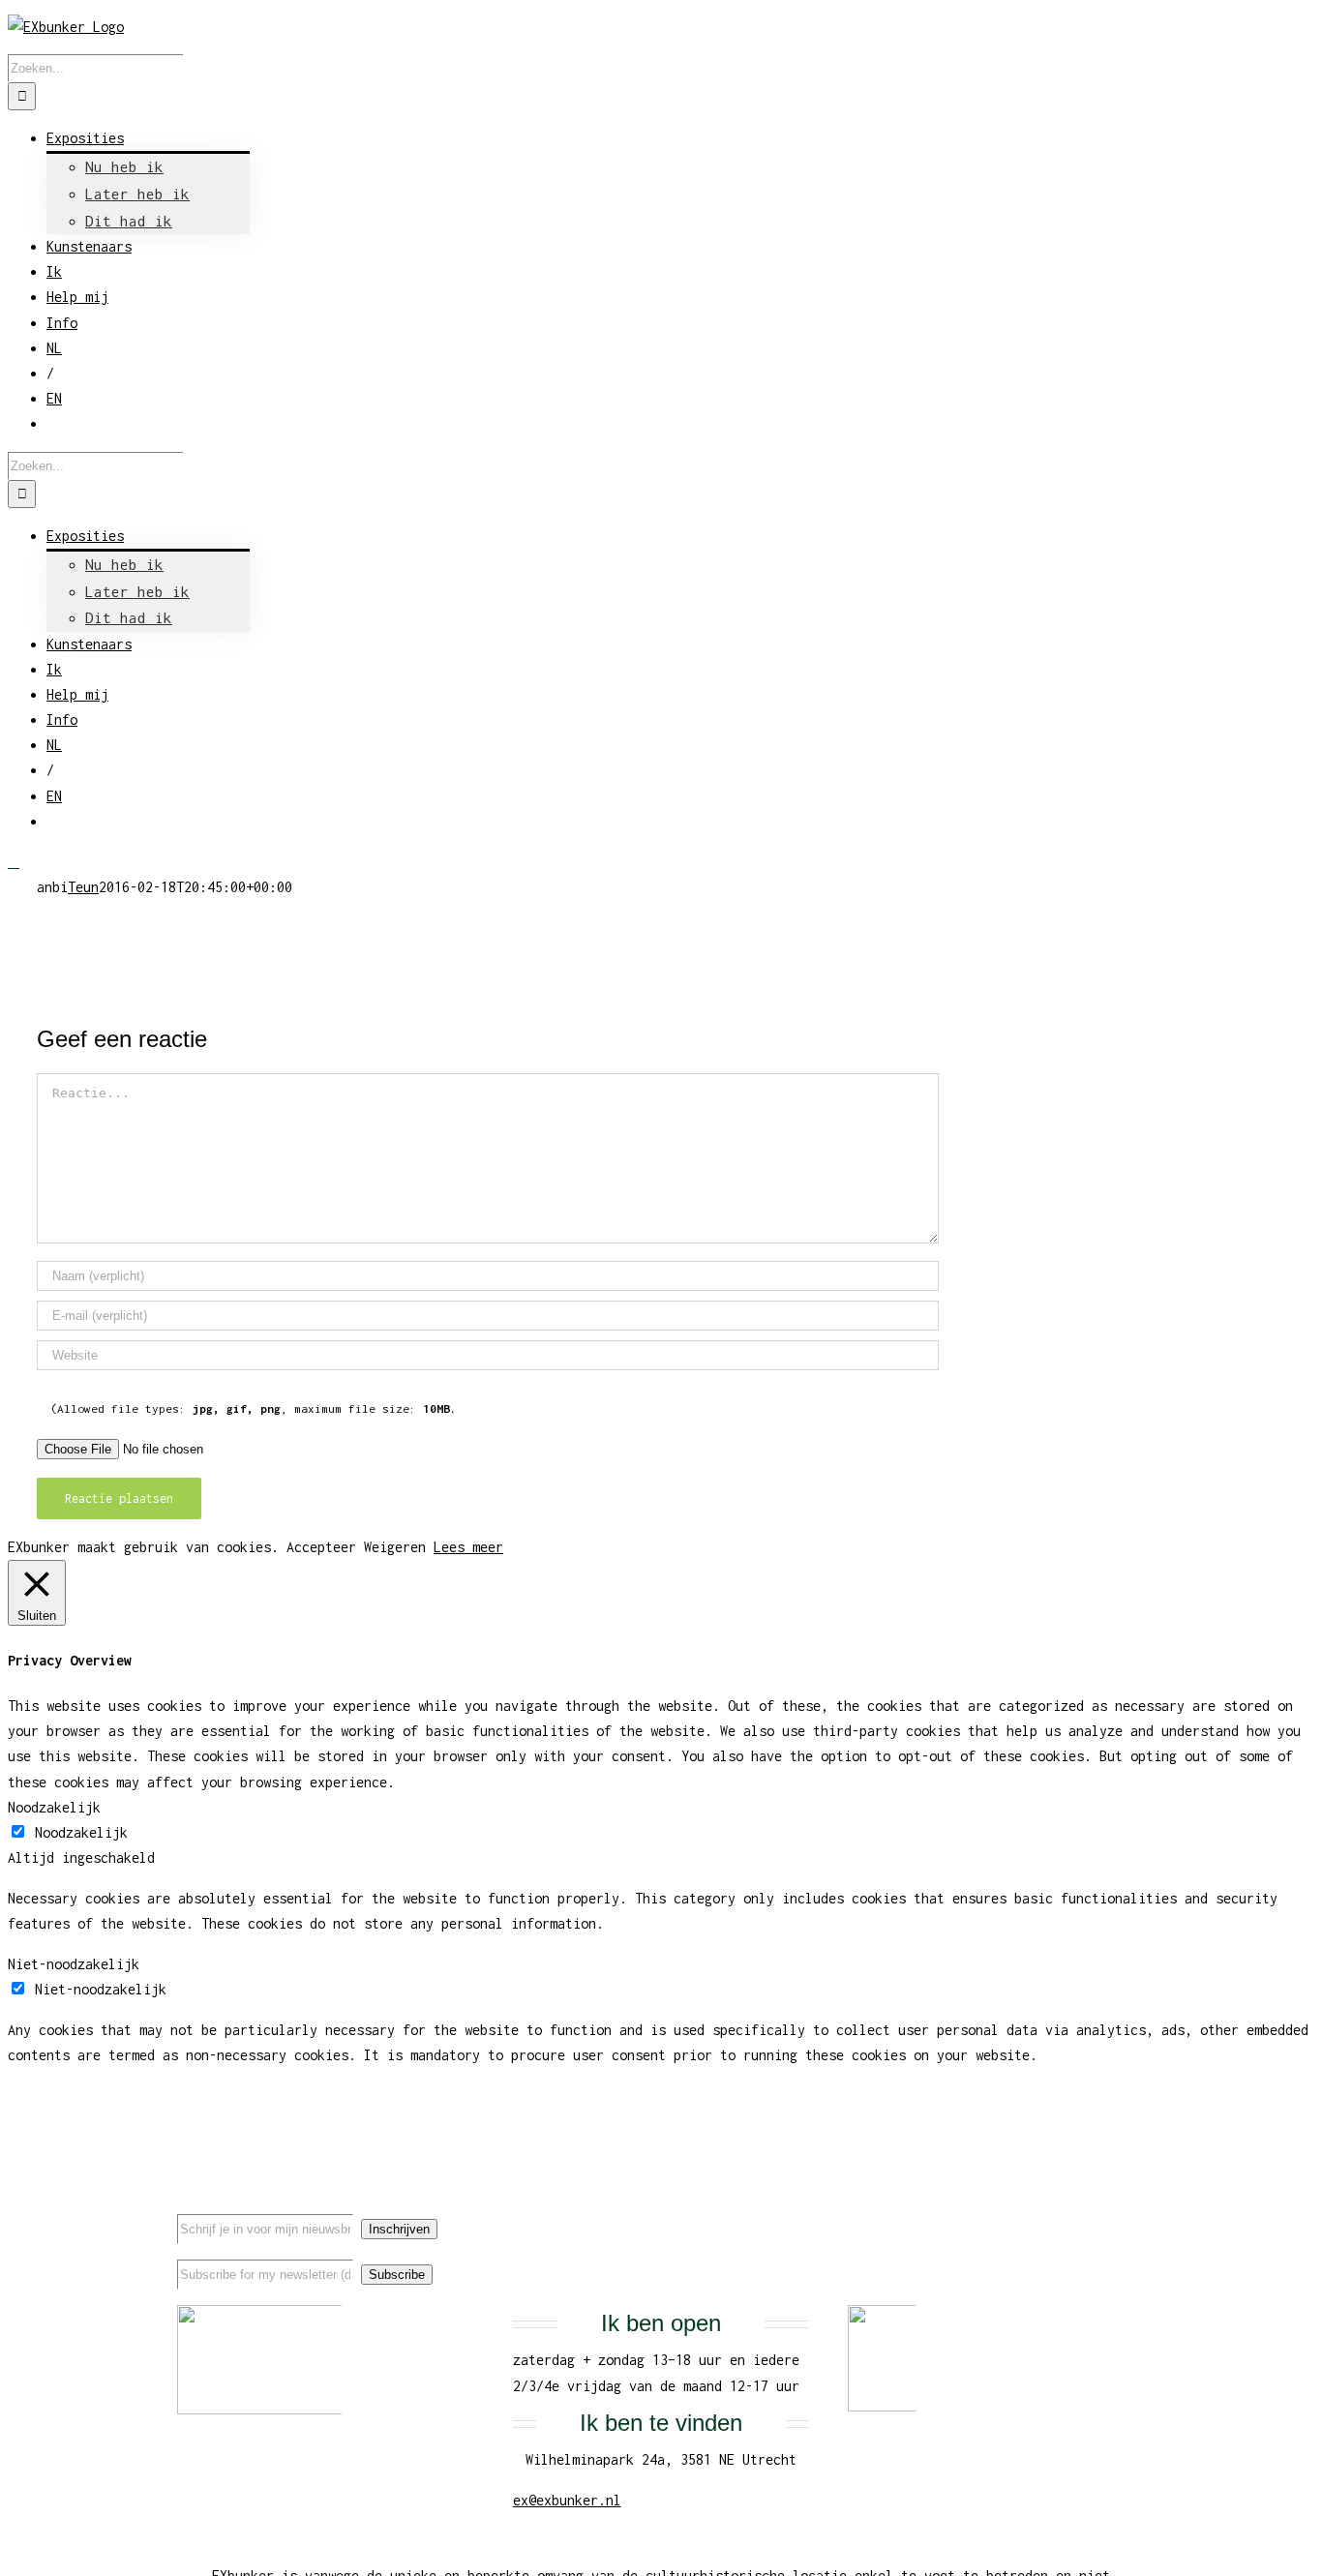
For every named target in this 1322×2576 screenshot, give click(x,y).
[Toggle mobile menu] (14, 862)
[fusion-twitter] (1080, 2211)
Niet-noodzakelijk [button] (74, 1964)
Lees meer (468, 1547)
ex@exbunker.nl (567, 2500)
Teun (83, 887)
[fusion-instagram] (1111, 2211)
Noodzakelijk (81, 1832)
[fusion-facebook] (1049, 2211)
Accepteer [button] (321, 1547)
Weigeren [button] (395, 1547)
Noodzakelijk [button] (54, 1807)
